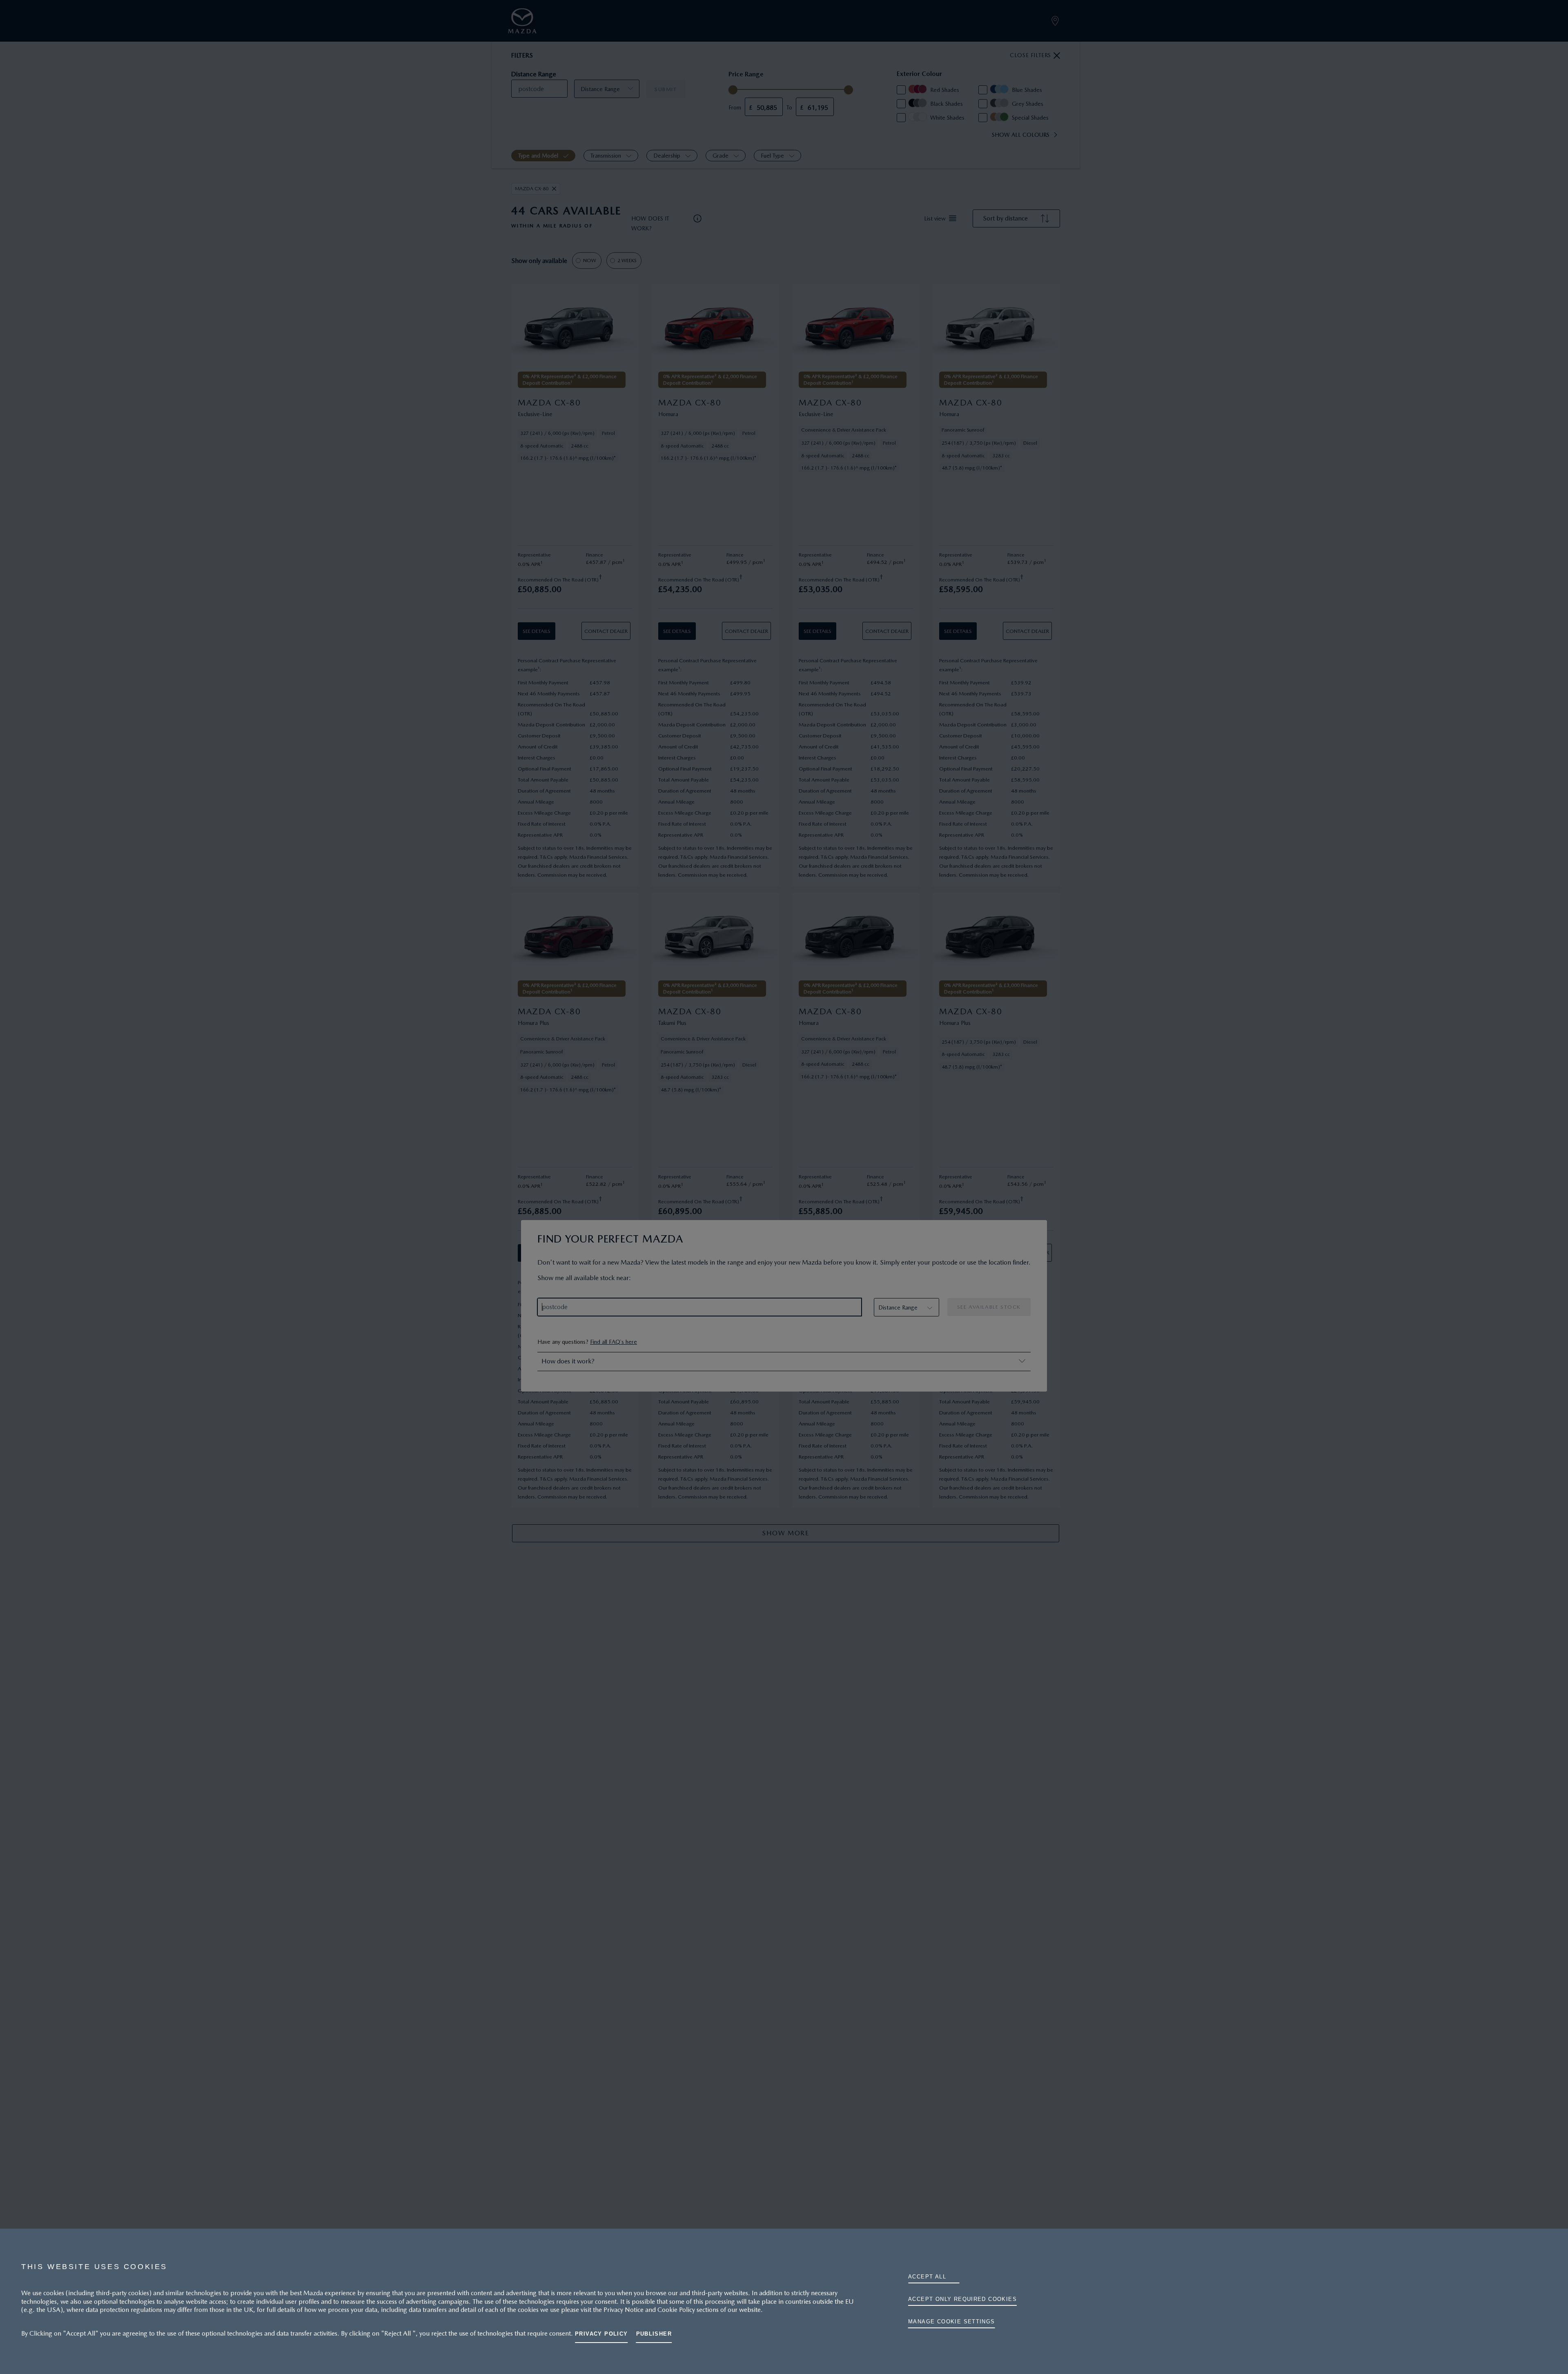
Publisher (654, 2334)
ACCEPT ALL (927, 2277)
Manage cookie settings (952, 2322)
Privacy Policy (601, 2334)
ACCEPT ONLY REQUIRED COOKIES (962, 2299)
